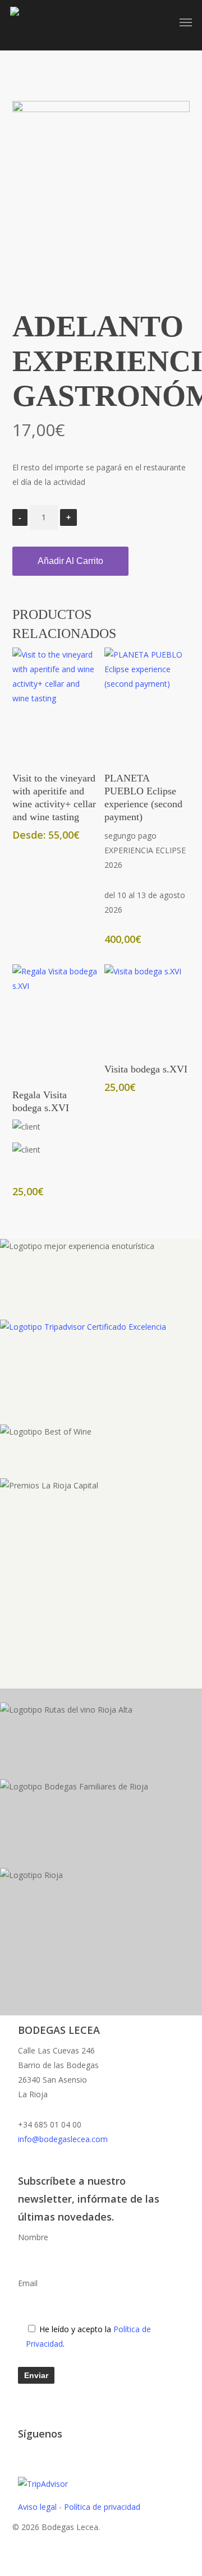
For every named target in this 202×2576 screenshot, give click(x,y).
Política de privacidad (102, 2507)
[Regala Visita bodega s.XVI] (55, 1021)
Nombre (33, 2237)
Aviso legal (37, 2507)
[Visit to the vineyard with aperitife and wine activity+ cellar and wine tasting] (55, 704)
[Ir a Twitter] (21, 2454)
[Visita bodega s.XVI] (147, 1008)
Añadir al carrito (70, 561)
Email (28, 2283)
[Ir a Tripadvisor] (91, 2454)
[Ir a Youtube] (56, 2454)
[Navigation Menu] (186, 22)
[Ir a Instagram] (73, 2454)
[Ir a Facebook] (38, 2454)
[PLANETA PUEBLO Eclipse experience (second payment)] (147, 704)
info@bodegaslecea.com (63, 2139)
